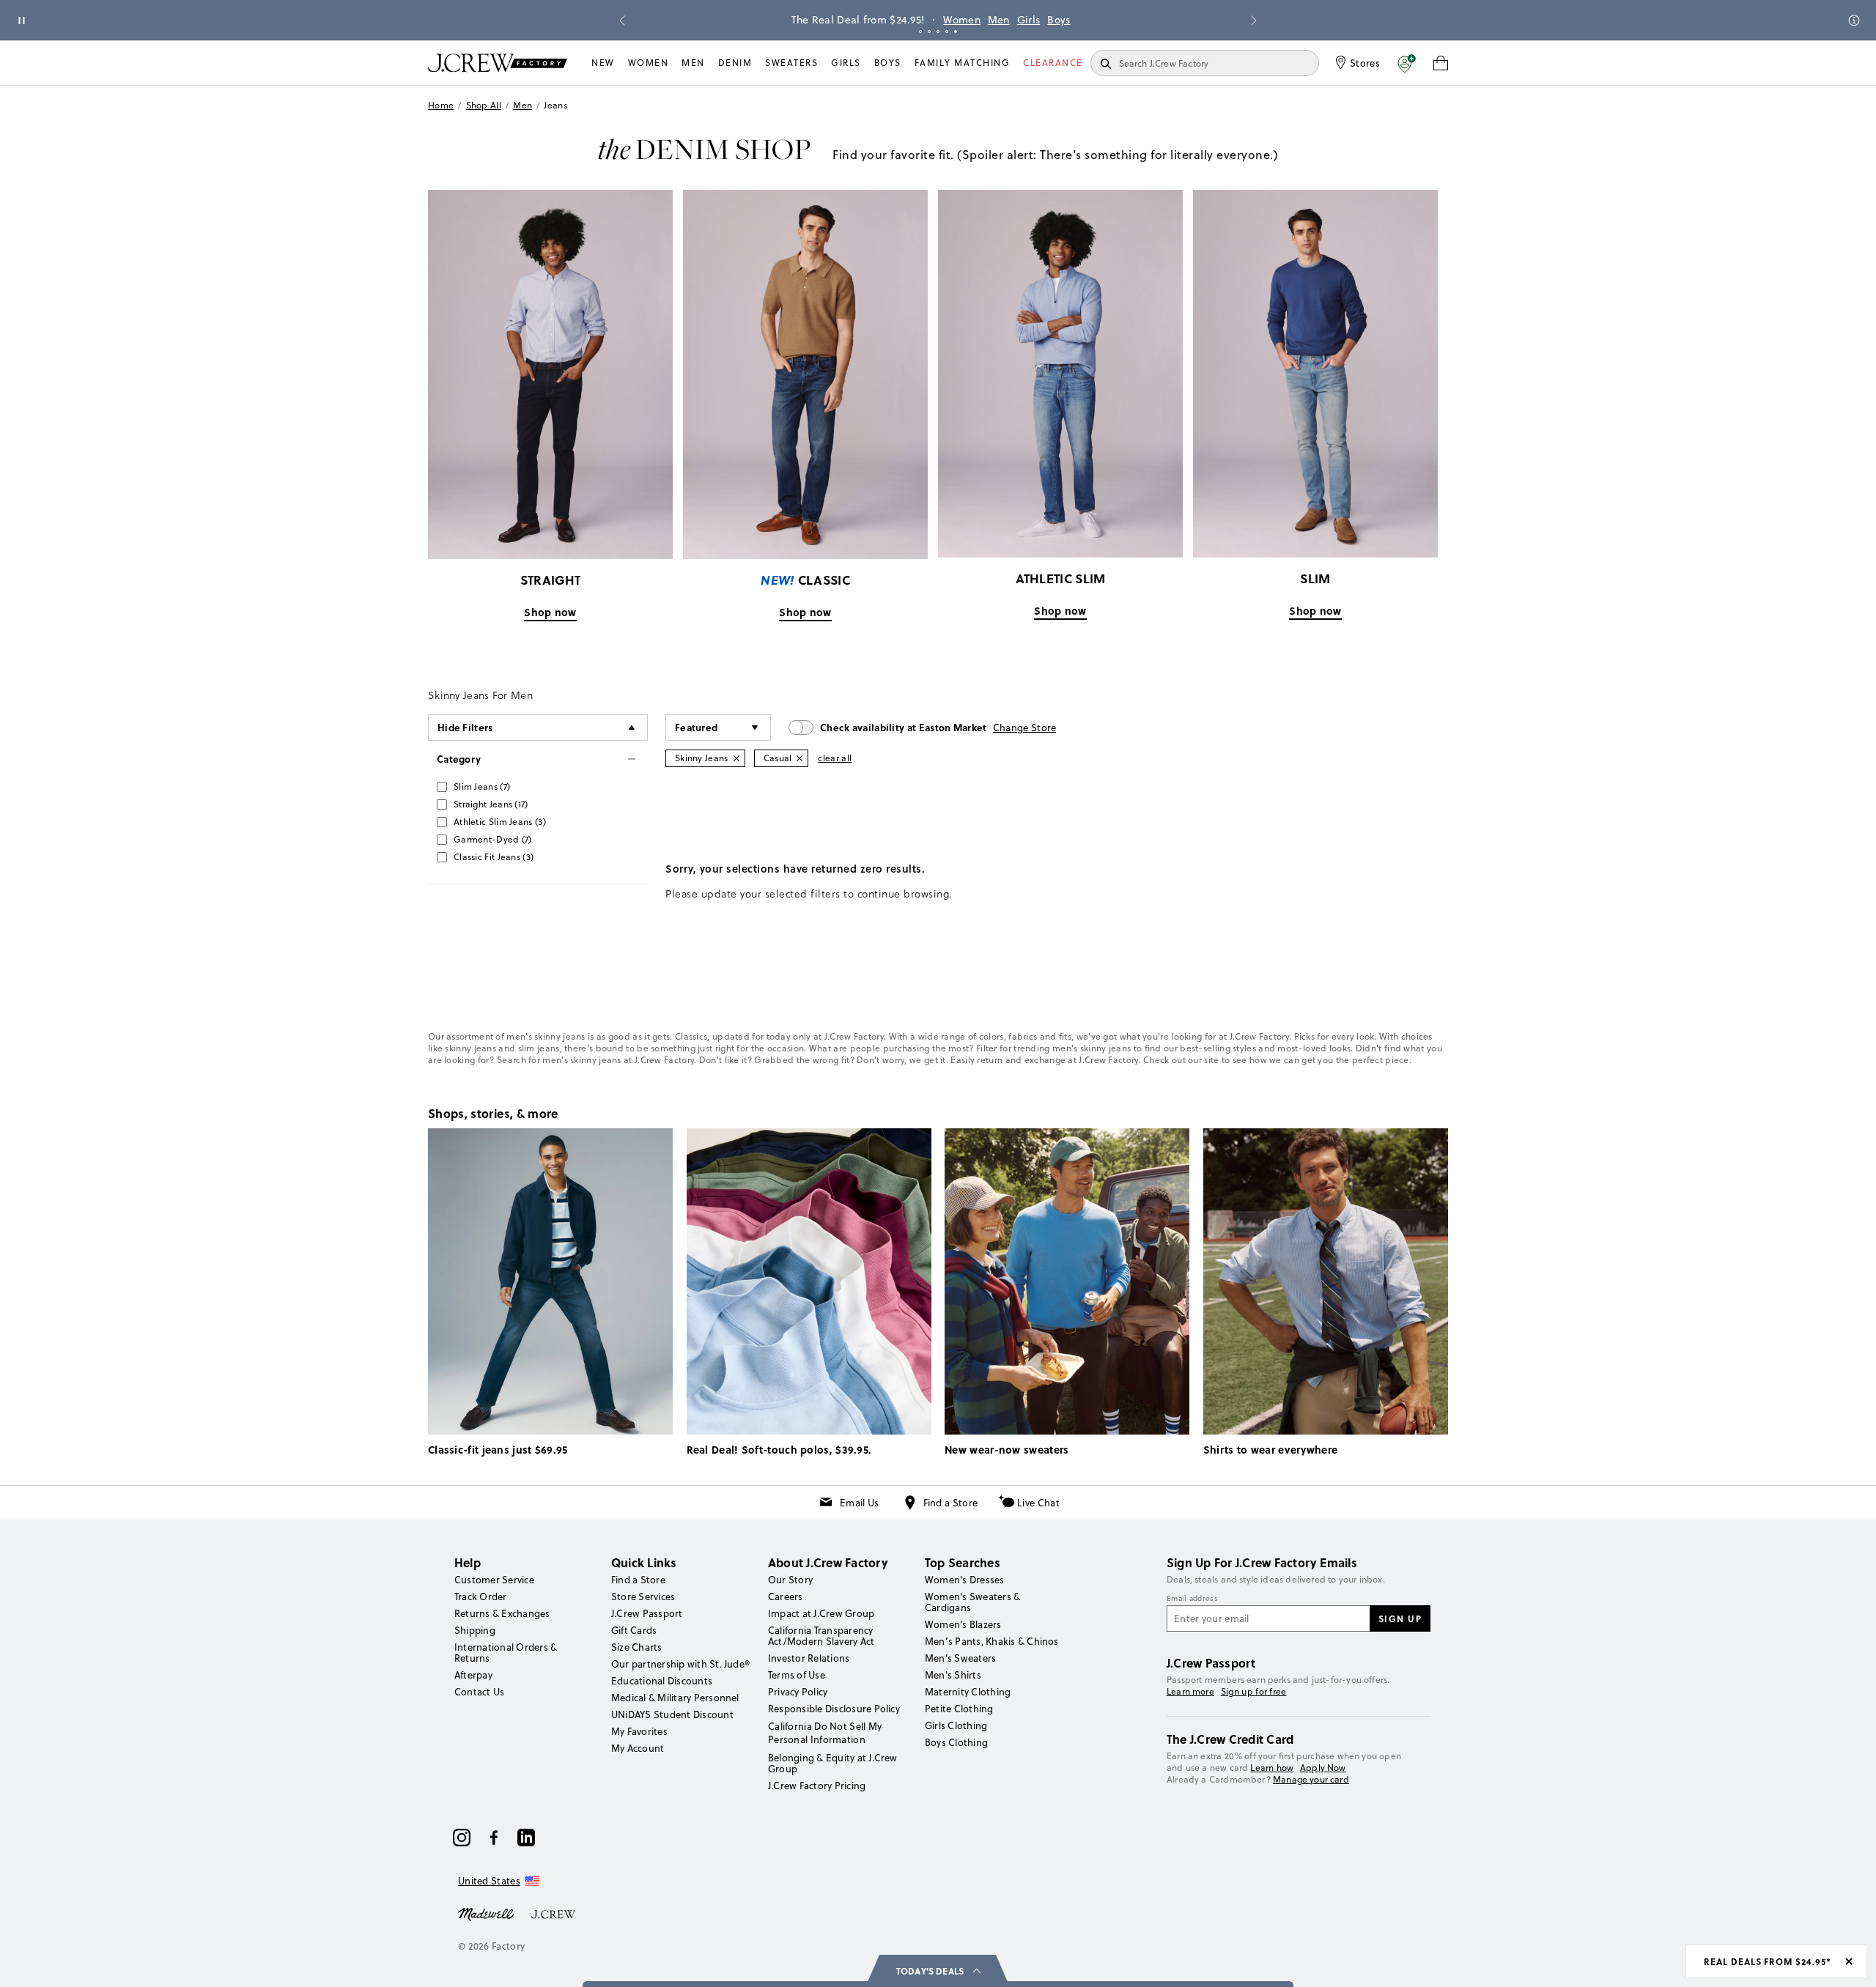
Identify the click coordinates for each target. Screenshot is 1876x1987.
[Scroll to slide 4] (947, 32)
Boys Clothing (956, 1742)
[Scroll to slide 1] (920, 32)
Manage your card (1311, 1779)
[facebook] (494, 1838)
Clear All (835, 758)
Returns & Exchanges (502, 1613)
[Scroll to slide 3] (938, 32)
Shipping (475, 1630)
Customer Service (494, 1580)
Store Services (643, 1596)
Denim (735, 63)
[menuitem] (603, 63)
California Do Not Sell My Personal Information (825, 1733)
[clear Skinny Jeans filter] (736, 758)
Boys (1050, 20)
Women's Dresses (965, 1580)
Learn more (1190, 1691)
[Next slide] (1254, 21)
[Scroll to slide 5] (956, 32)
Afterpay (473, 1675)
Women (953, 20)
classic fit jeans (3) (494, 857)
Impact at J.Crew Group (821, 1613)
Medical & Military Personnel (675, 1698)
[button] (1407, 63)
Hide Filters (465, 727)
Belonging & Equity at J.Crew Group (833, 1763)
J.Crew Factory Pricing (817, 1786)
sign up (1400, 1618)
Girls (1020, 20)
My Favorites (639, 1731)
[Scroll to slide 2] (929, 32)
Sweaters (791, 63)
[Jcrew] (553, 1913)
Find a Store (951, 1503)
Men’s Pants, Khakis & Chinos (992, 1641)
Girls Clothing (956, 1725)
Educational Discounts (662, 1681)
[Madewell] (486, 1913)
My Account (638, 1748)
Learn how (1272, 1768)
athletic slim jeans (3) (500, 822)
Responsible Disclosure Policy (834, 1709)
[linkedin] (526, 1838)
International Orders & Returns (506, 1653)
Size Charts (637, 1647)
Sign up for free (1254, 1692)
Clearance (1053, 63)
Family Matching (963, 63)
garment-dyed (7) (493, 839)
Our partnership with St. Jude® (680, 1664)
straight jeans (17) (491, 804)
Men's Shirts (953, 1675)
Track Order (481, 1596)
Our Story (790, 1580)
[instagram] (462, 1838)
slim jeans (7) (482, 787)
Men (990, 20)
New (603, 63)
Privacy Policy (798, 1692)
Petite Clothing (959, 1709)
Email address (1192, 1599)
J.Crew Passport (647, 1613)
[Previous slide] (622, 21)
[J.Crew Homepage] (498, 63)
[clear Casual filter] (799, 758)
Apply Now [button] (1323, 1768)
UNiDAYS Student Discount (672, 1714)
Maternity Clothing (968, 1692)
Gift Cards (634, 1630)
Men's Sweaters (960, 1658)
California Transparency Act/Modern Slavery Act (821, 1636)
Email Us (859, 1503)
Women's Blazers (963, 1624)
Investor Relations (809, 1658)
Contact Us (479, 1692)
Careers (786, 1596)
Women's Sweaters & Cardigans (972, 1602)
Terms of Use (797, 1675)
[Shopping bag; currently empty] (1441, 63)
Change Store (1025, 728)
